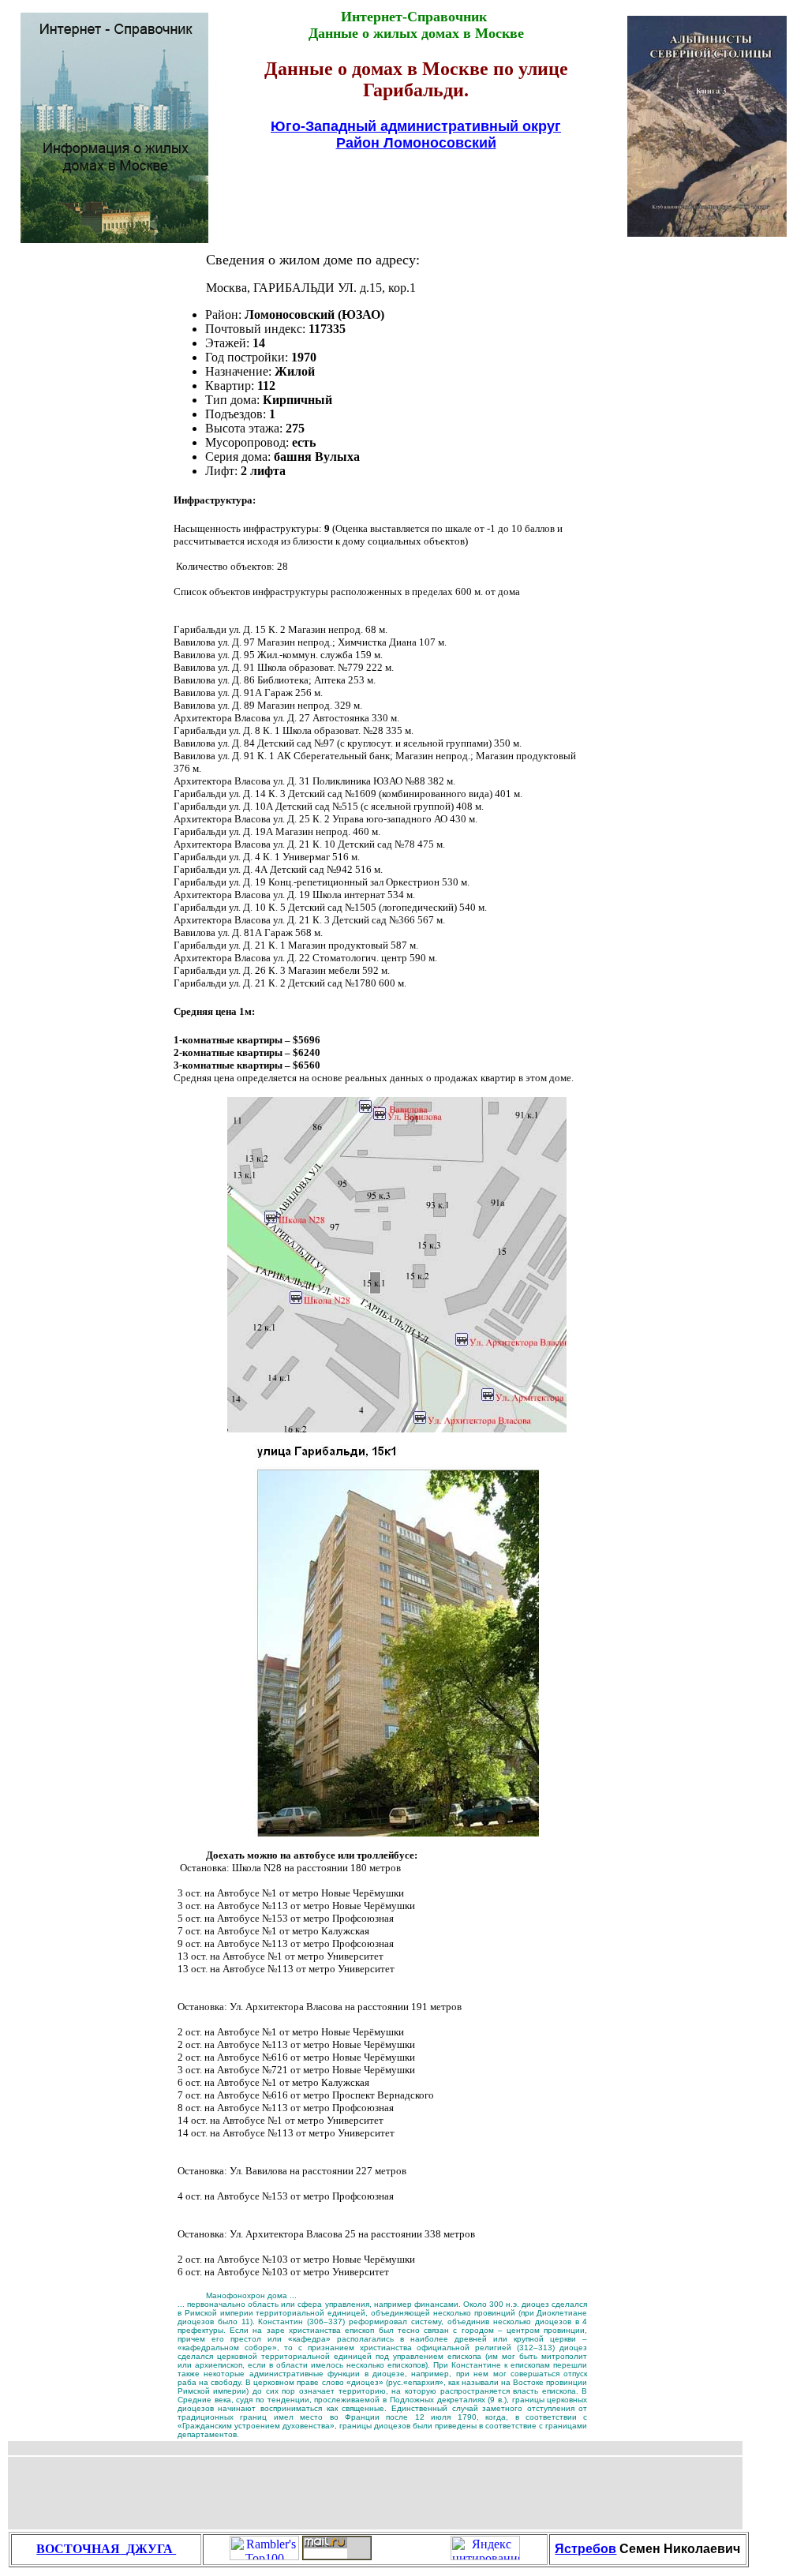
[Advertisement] (416, 192)
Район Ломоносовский (416, 143)
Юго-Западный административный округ (416, 126)
